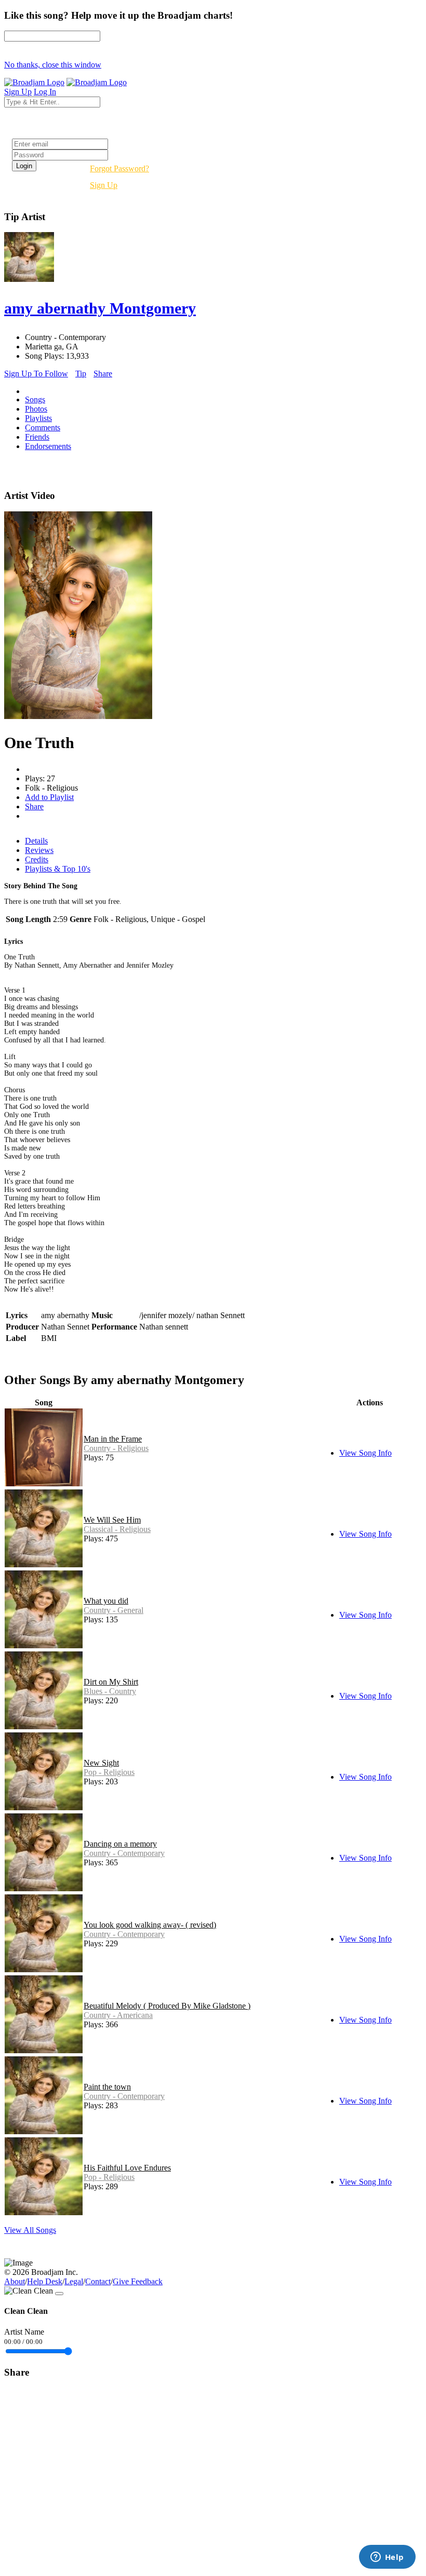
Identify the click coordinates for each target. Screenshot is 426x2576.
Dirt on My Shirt (111, 1682)
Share (103, 374)
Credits (37, 859)
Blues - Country (110, 1691)
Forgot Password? (119, 168)
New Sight (101, 1763)
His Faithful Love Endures (127, 2168)
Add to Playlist (49, 797)
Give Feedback (138, 2281)
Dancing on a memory (120, 1844)
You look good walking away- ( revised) (150, 1925)
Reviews (39, 850)
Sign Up (104, 185)
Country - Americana (118, 2015)
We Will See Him (112, 1520)
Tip (81, 374)
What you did (106, 1601)
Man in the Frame (113, 1439)
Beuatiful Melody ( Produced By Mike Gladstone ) (167, 2006)
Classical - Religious (117, 1529)
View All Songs (30, 2230)
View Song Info (365, 1453)
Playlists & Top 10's (58, 869)
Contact (98, 2281)
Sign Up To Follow (36, 374)
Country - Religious (116, 1448)
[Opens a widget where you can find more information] (387, 2558)
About (15, 2281)
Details (36, 841)
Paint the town (107, 2087)
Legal (74, 2281)
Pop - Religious (109, 1772)
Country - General (114, 1610)
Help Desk (45, 2281)
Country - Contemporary (124, 1853)
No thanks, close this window (53, 65)
